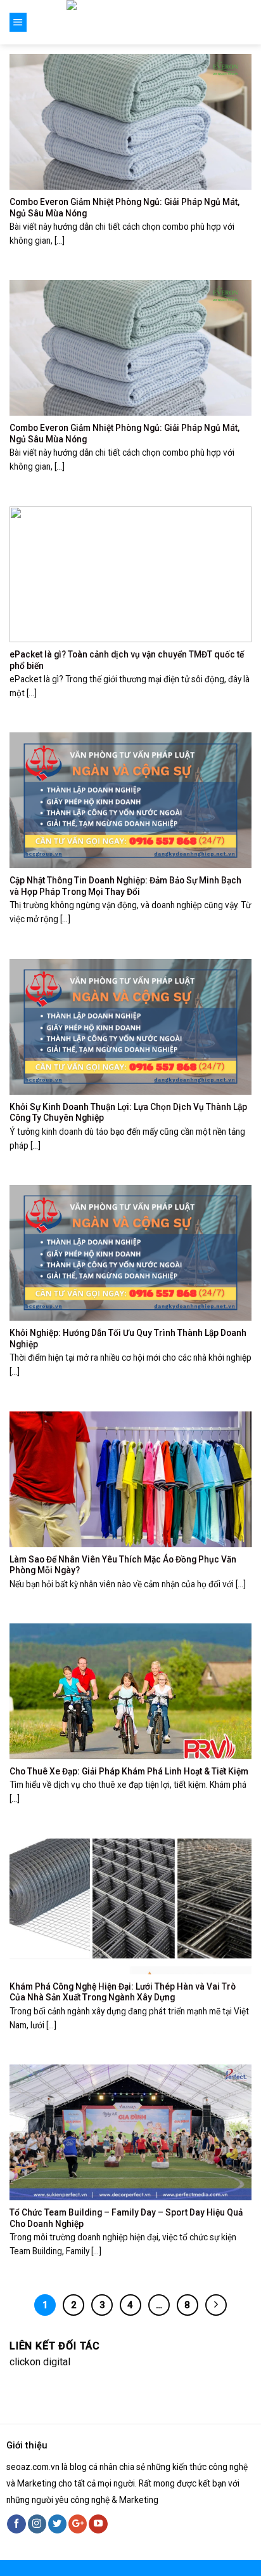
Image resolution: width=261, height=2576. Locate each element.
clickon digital (40, 2362)
